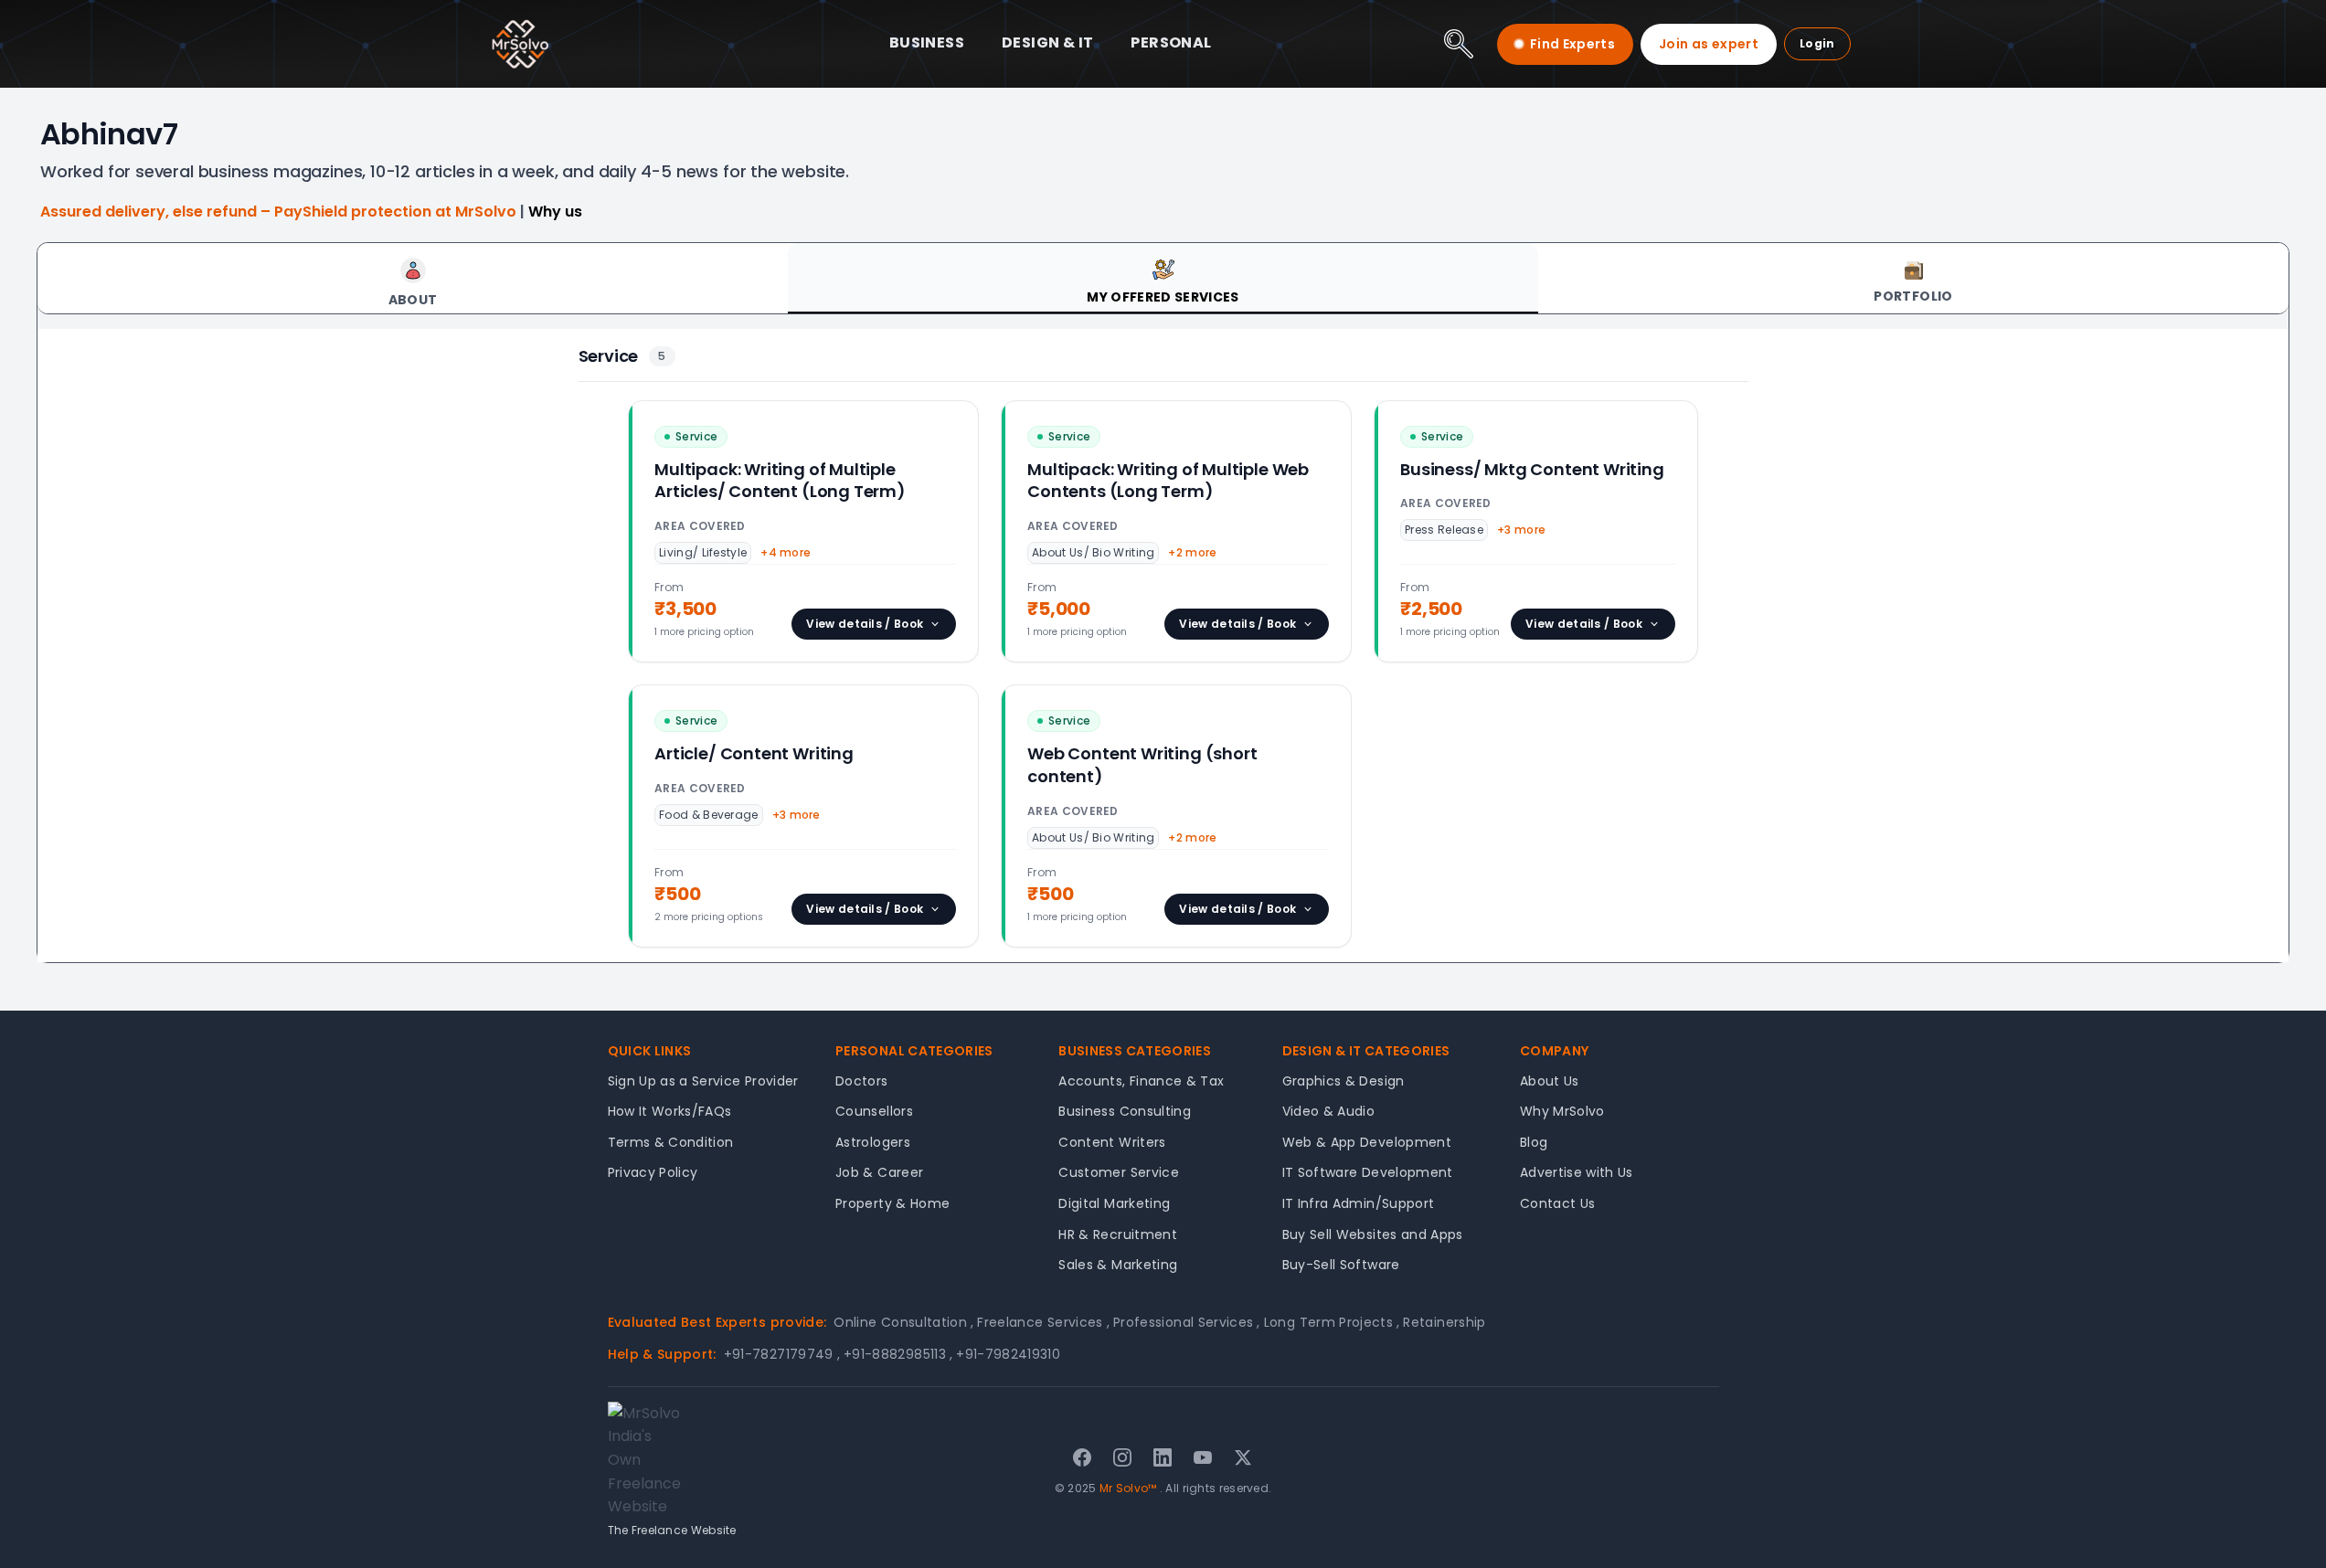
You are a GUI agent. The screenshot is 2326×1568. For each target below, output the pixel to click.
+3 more (1521, 530)
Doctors (861, 1081)
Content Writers (1112, 1142)
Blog (1534, 1142)
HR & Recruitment (1118, 1234)
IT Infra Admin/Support (1359, 1203)
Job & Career (879, 1172)
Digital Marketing (1114, 1203)
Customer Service (1119, 1172)
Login (1817, 43)
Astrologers (873, 1142)
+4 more (786, 552)
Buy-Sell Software (1341, 1265)
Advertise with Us (1577, 1172)
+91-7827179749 (782, 1354)
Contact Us (1558, 1203)
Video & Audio (1329, 1111)
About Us (1550, 1081)
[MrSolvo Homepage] (520, 44)
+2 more (1192, 552)
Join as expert (1709, 44)
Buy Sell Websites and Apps (1373, 1234)
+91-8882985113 (898, 1354)
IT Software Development (1368, 1172)
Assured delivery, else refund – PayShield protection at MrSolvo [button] (280, 212)
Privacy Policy (653, 1172)
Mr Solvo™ (1128, 1488)
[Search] (1459, 44)
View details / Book (865, 624)
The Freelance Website (672, 1530)
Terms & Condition (671, 1142)
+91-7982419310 (1008, 1354)
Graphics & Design (1344, 1081)
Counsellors (874, 1111)
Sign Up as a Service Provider (703, 1081)
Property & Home (892, 1203)
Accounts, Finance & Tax (1141, 1081)
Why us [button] (555, 212)
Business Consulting (1125, 1111)
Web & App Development (1367, 1142)
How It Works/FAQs (670, 1111)
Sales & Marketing (1118, 1265)
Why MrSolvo (1562, 1111)
